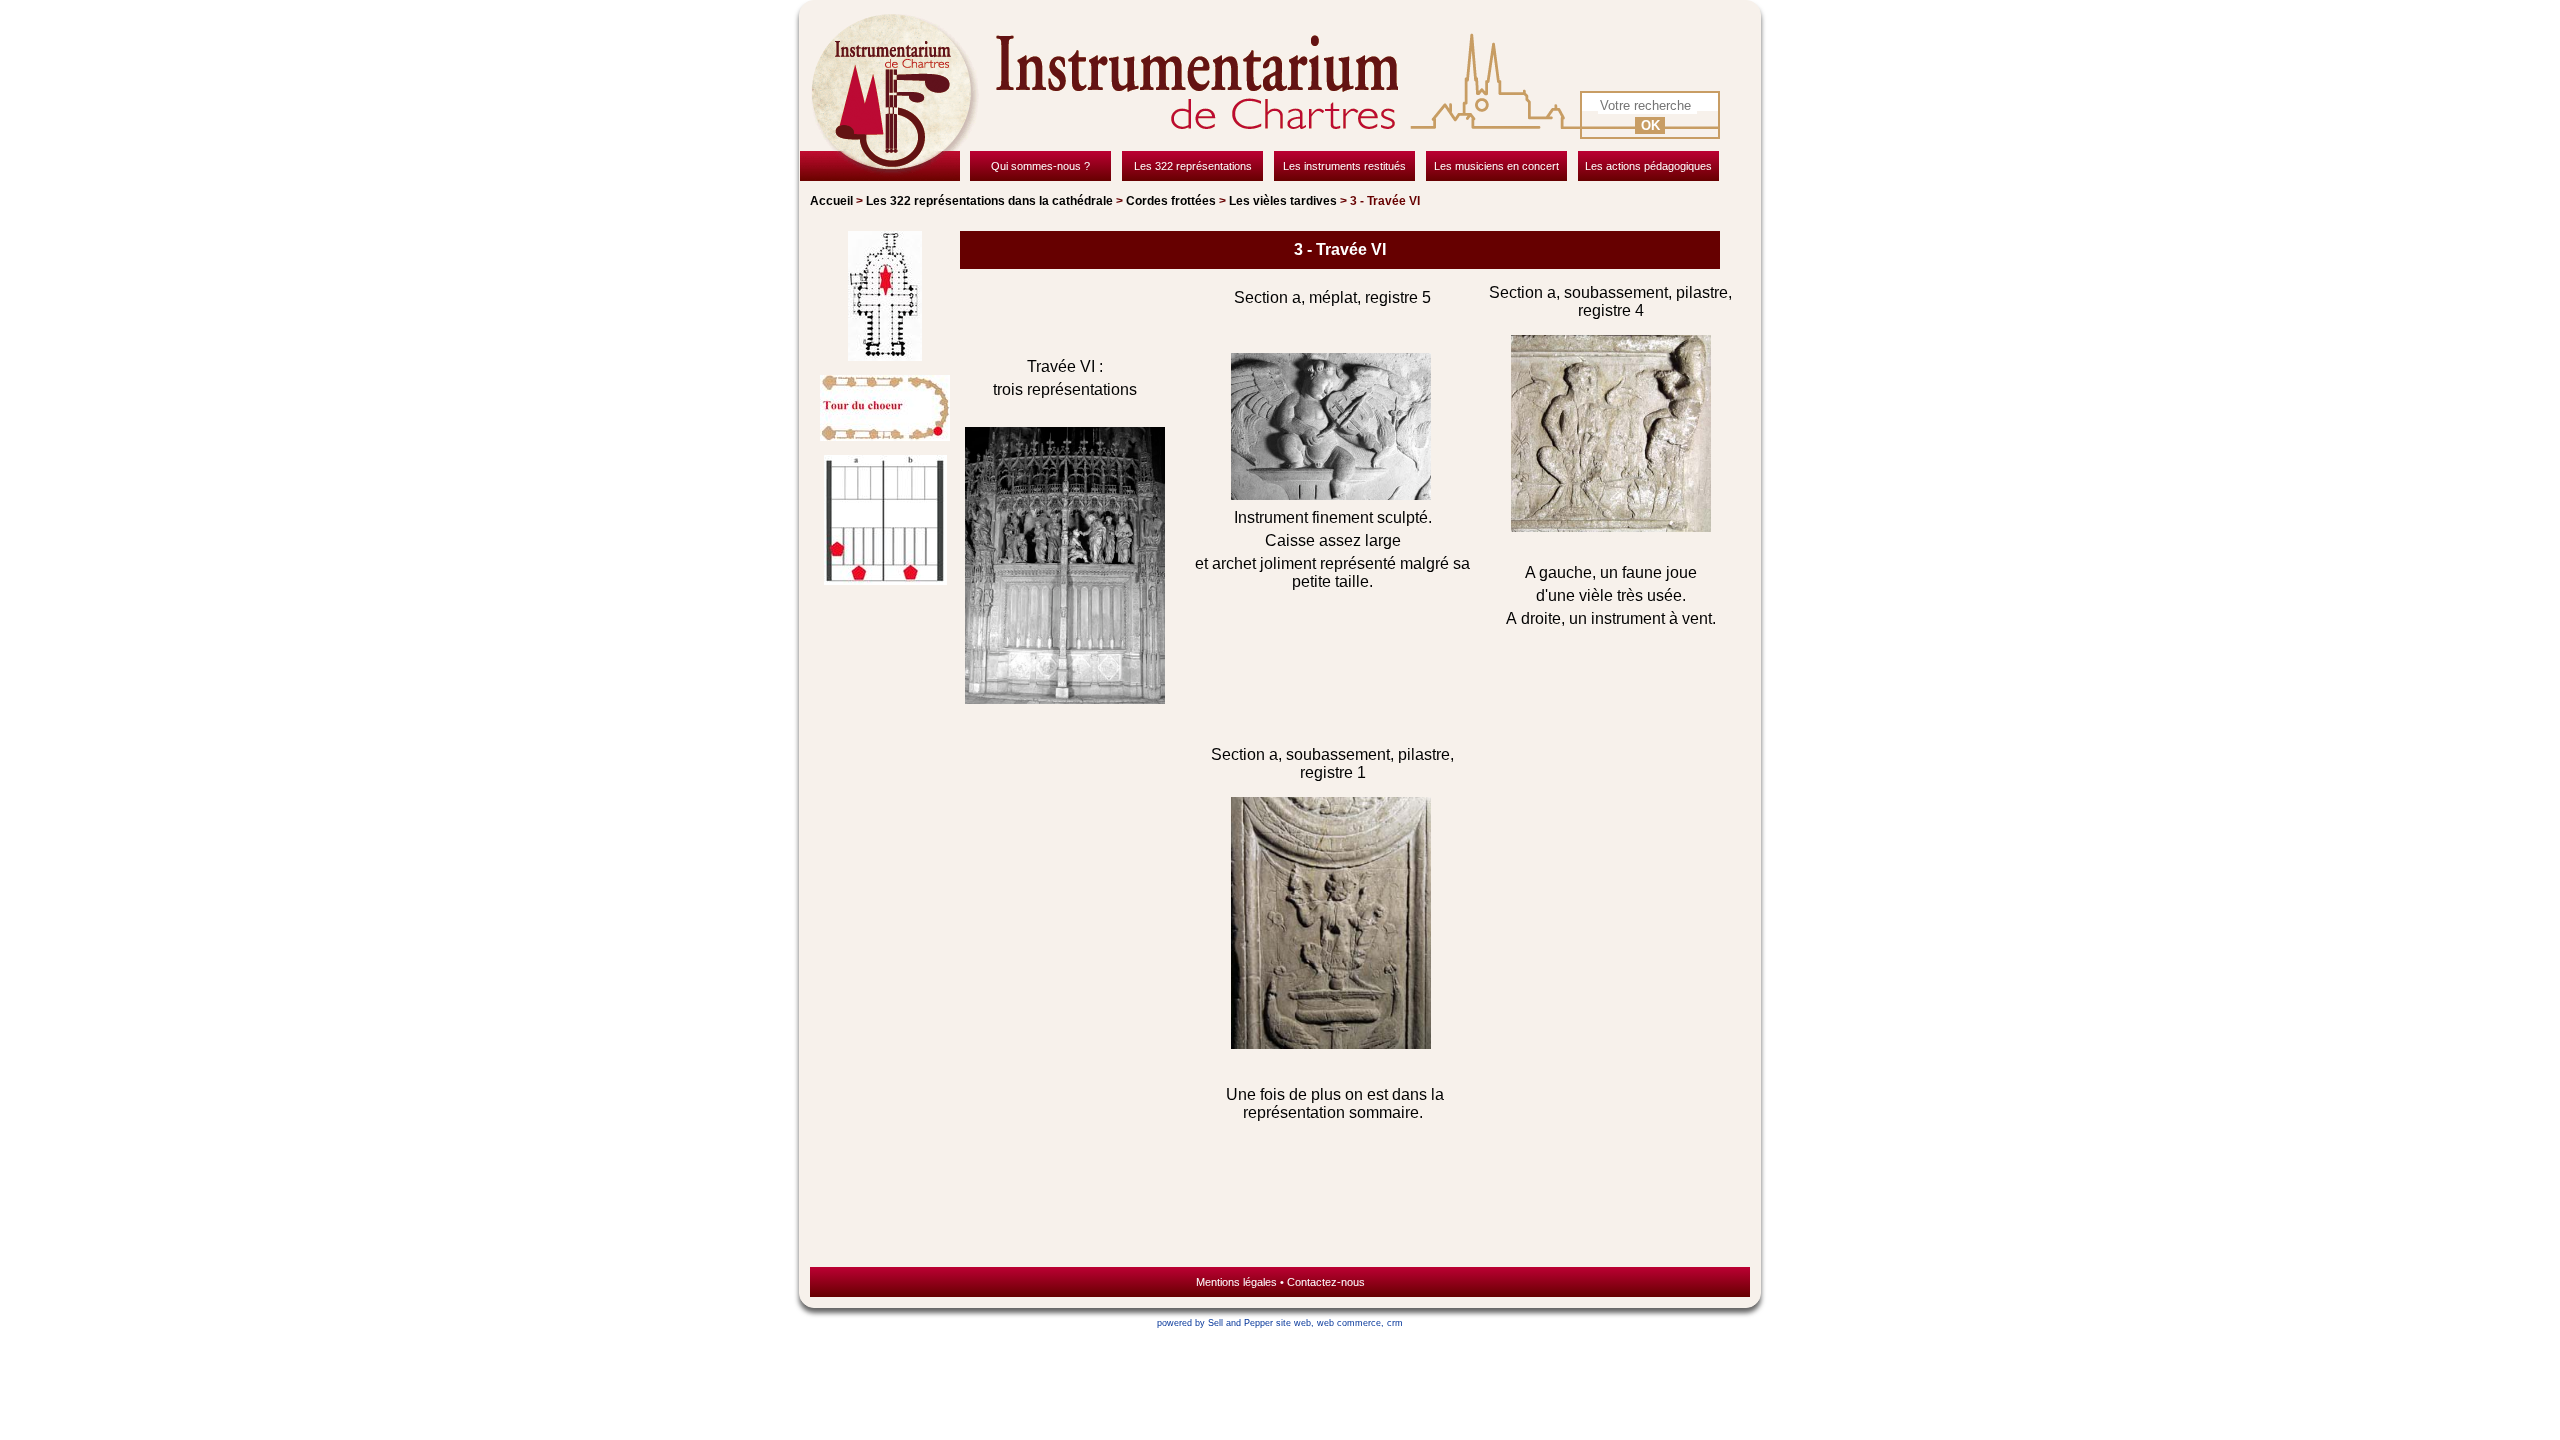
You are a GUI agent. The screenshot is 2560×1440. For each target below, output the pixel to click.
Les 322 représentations (989, 201)
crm (1395, 1323)
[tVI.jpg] (885, 410)
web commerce (1349, 1323)
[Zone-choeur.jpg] (885, 298)
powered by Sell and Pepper (1215, 1323)
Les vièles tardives (1283, 201)
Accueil (831, 201)
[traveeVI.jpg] (885, 522)
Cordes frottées (1171, 201)
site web (1293, 1323)
